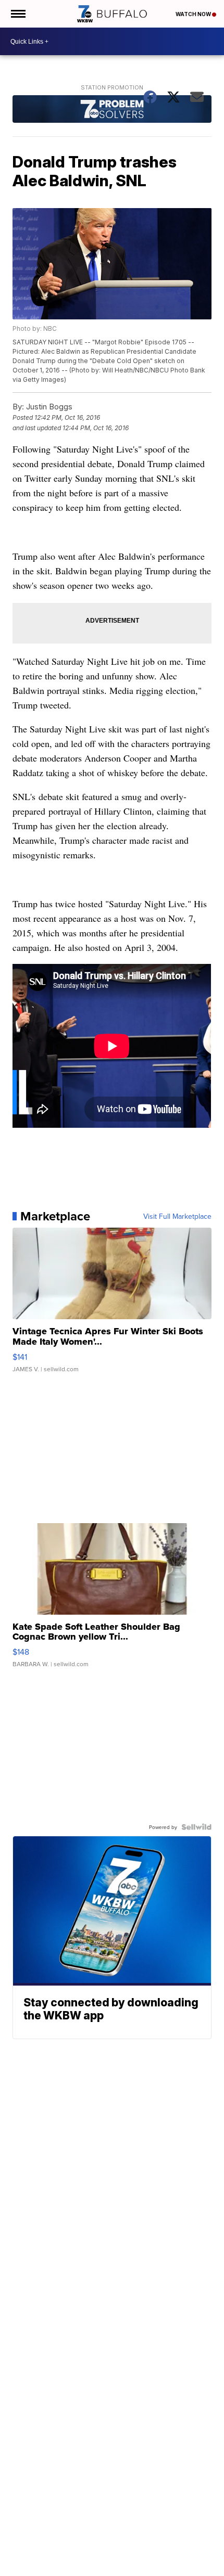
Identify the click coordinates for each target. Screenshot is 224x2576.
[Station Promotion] (112, 110)
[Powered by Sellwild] (196, 1827)
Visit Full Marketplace (177, 1216)
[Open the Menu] (17, 14)
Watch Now (194, 14)
